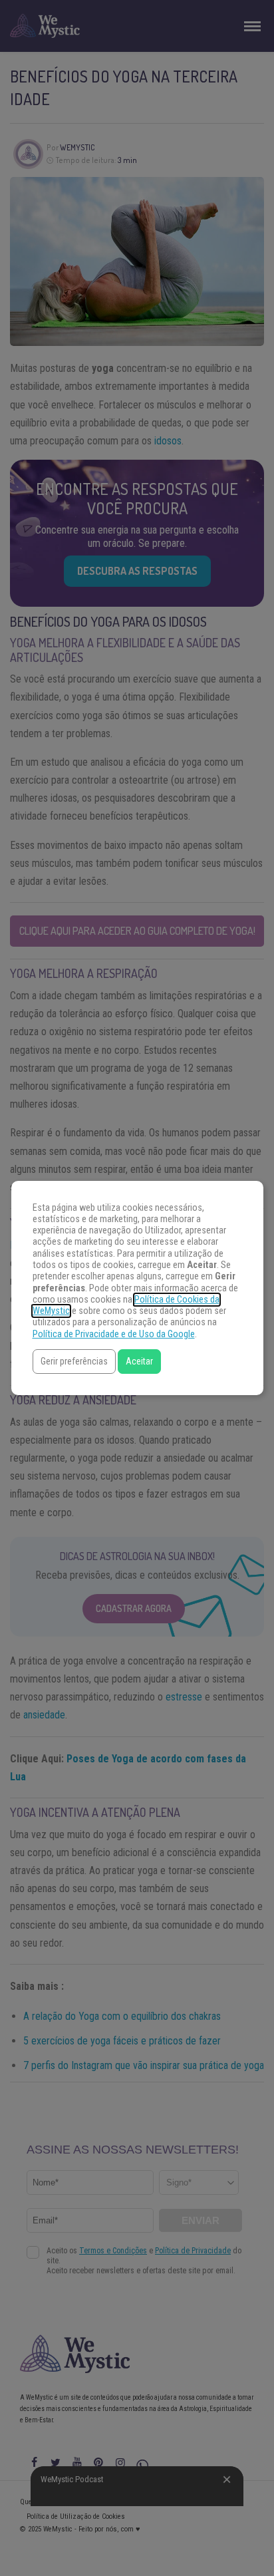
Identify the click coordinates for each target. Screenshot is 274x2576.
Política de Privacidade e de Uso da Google (114, 1334)
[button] (74, 1362)
